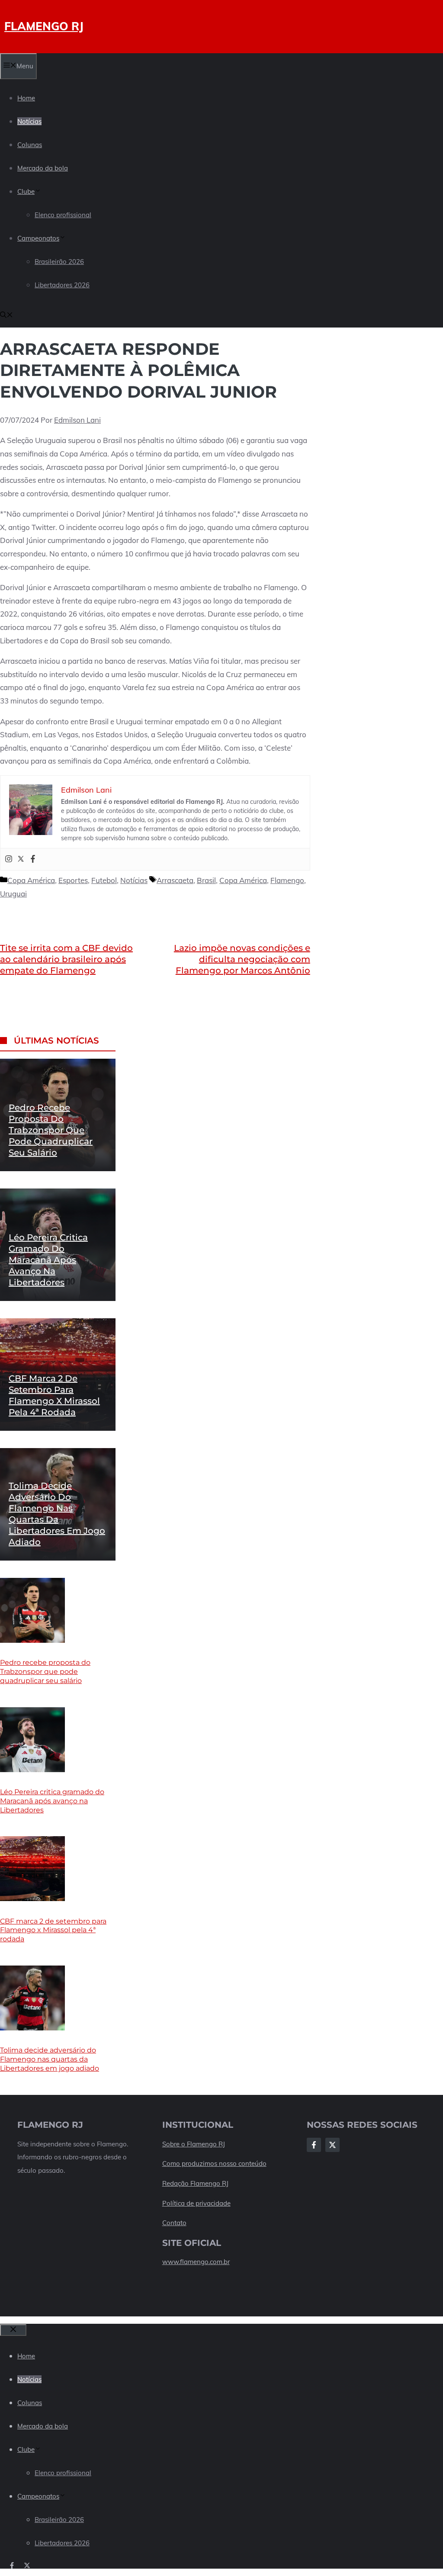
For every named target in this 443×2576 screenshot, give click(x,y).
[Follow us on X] (27, 2565)
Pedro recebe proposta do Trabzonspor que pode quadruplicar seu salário (51, 1130)
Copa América (31, 880)
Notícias (29, 121)
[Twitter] (21, 859)
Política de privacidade (196, 2203)
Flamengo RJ (44, 26)
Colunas (30, 145)
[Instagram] (9, 859)
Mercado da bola (43, 168)
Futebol (104, 880)
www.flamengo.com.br (196, 2262)
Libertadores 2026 (62, 285)
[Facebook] (33, 859)
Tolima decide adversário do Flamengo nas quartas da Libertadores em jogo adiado (50, 2059)
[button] (6, 316)
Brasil (206, 880)
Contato (174, 2223)
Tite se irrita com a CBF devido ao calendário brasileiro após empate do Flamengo (66, 959)
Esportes (73, 880)
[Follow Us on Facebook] (314, 2145)
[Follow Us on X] (332, 2145)
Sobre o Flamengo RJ (194, 2144)
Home (26, 98)
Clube (26, 191)
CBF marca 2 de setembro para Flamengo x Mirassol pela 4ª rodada (53, 1930)
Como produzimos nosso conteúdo (214, 2163)
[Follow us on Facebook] (12, 2565)
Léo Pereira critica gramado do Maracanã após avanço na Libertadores (48, 1260)
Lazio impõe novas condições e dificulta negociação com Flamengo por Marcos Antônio (242, 959)
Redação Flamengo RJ (195, 2183)
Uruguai (13, 894)
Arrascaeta (175, 880)
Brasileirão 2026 (59, 262)
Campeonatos (38, 238)
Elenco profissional (63, 215)
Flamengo (287, 880)
